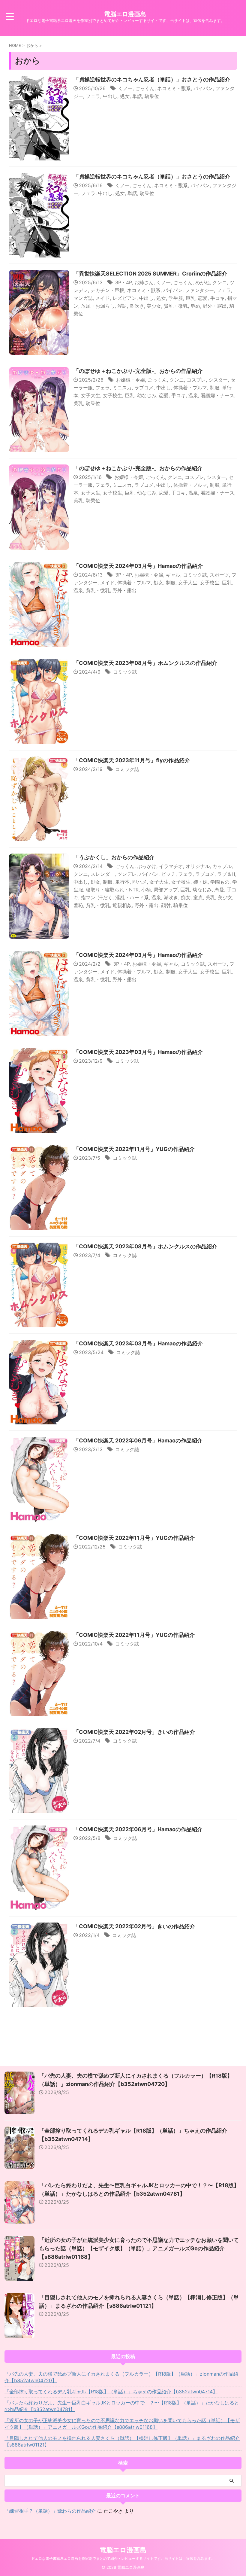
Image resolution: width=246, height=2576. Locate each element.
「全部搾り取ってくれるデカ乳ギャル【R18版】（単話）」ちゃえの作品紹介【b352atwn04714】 (111, 2392)
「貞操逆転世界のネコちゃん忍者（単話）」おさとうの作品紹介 (152, 79)
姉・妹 (200, 882)
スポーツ (219, 575)
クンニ (220, 282)
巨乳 (190, 298)
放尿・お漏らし (98, 306)
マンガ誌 (83, 298)
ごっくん (145, 88)
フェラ (93, 96)
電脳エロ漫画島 (125, 14)
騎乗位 (152, 96)
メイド (103, 298)
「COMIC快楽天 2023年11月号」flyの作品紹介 (132, 760)
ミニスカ (122, 388)
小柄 (146, 890)
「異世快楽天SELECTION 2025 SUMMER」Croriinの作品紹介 (150, 274)
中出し (110, 96)
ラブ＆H (226, 874)
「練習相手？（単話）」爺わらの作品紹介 (50, 2511)
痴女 (186, 897)
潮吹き (137, 306)
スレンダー (103, 874)
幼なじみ (147, 395)
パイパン (203, 88)
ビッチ (168, 874)
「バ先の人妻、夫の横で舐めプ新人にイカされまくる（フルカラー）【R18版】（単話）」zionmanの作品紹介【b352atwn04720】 (121, 2377)
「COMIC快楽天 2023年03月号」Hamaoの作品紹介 (138, 1052)
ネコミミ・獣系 (174, 88)
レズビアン (124, 298)
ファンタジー (199, 290)
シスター (218, 380)
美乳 (78, 403)
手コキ (217, 298)
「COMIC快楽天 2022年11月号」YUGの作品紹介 (134, 1149)
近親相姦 (122, 905)
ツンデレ (127, 874)
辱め (195, 306)
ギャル (173, 575)
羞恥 (78, 905)
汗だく (105, 897)
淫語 (122, 306)
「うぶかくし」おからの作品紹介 (114, 857)
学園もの (220, 882)
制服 (214, 388)
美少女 (154, 306)
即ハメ (139, 882)
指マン (88, 897)
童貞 (198, 897)
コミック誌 (195, 575)
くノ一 (125, 88)
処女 (125, 96)
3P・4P (123, 282)
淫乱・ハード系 (132, 897)
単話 (137, 96)
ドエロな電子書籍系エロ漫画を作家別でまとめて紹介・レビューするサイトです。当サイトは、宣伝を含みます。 (123, 2558)
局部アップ (166, 890)
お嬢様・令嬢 (130, 380)
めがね (202, 282)
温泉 (193, 395)
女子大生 (91, 395)
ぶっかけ (147, 866)
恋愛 (203, 298)
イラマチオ (171, 866)
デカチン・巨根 (107, 290)
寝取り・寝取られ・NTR (112, 890)
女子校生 (112, 395)
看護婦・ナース (217, 395)
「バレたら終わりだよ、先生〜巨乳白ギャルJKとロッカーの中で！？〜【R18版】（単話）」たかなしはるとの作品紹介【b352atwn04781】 (122, 2406)
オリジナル (198, 866)
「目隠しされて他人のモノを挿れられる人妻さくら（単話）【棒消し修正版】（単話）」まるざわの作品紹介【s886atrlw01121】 (122, 2441)
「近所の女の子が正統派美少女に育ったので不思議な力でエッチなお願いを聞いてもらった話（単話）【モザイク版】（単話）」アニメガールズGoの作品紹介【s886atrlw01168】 (139, 2248)
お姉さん (144, 282)
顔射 (166, 905)
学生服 (176, 298)
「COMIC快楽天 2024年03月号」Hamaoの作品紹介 (138, 566)
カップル (222, 866)
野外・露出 (215, 306)
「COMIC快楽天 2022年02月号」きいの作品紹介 (134, 1732)
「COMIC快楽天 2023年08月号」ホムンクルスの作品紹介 (145, 663)
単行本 (122, 882)
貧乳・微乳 (176, 306)
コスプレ (196, 380)
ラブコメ (144, 388)
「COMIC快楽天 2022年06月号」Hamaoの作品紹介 (138, 1440)
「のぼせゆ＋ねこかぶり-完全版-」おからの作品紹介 (138, 371)
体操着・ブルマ (190, 388)
